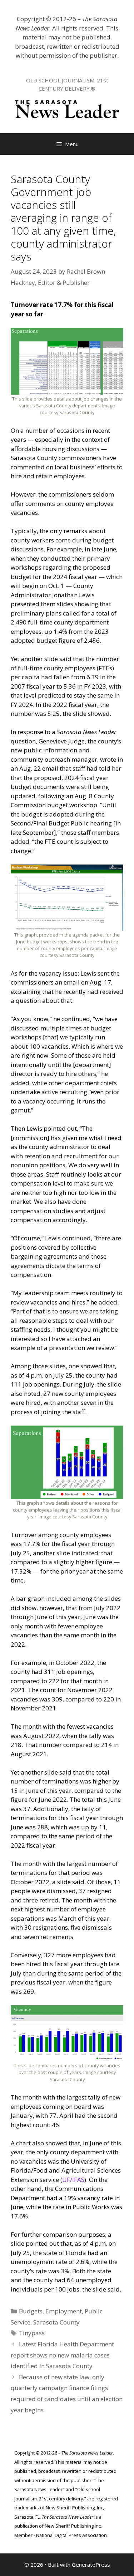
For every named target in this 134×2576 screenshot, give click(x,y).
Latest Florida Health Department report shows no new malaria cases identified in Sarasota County (62, 2355)
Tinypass (32, 2333)
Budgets (31, 2311)
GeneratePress (91, 2565)
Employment (64, 2311)
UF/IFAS (73, 2180)
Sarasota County (56, 2322)
